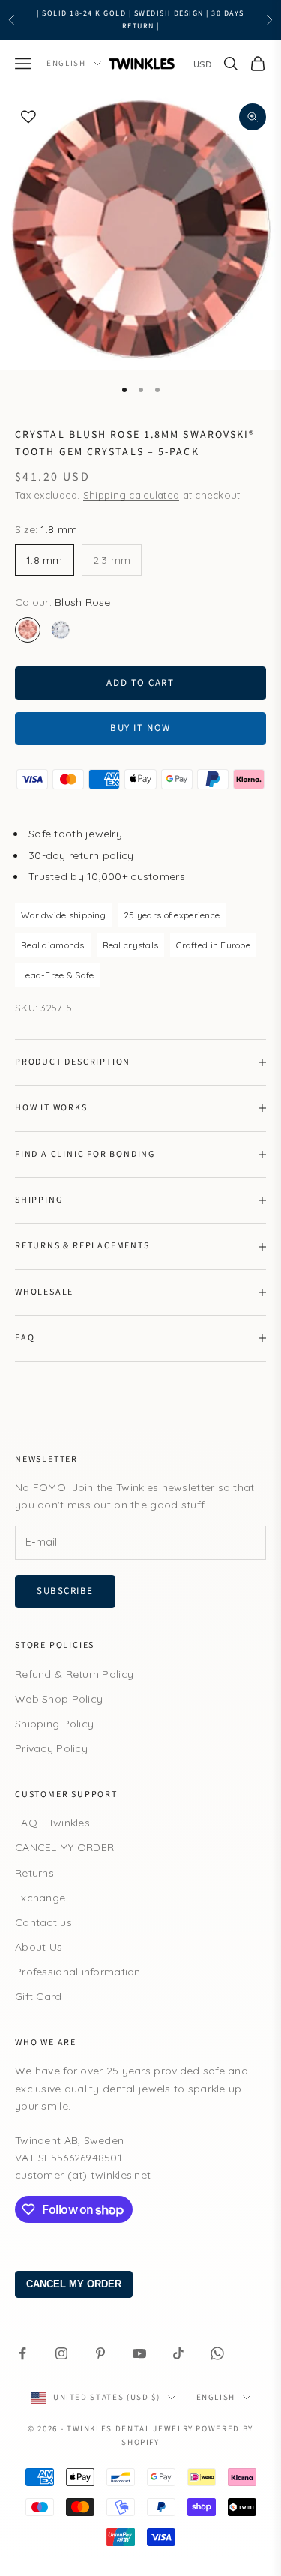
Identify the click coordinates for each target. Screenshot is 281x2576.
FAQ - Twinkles (52, 1823)
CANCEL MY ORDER (64, 1847)
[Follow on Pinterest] (100, 2353)
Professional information (78, 1972)
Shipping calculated (131, 495)
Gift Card (39, 1996)
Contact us (43, 1922)
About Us (39, 1947)
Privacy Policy (51, 1748)
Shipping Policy (54, 1724)
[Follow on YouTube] (139, 2353)
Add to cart (140, 683)
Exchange (40, 1898)
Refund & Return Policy (74, 1674)
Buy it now (140, 728)
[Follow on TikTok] (178, 2353)
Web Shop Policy (59, 1699)
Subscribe (65, 1591)
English (66, 63)
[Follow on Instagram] (61, 2353)
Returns (34, 1873)
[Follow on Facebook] (22, 2353)
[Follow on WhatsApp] (217, 2353)
